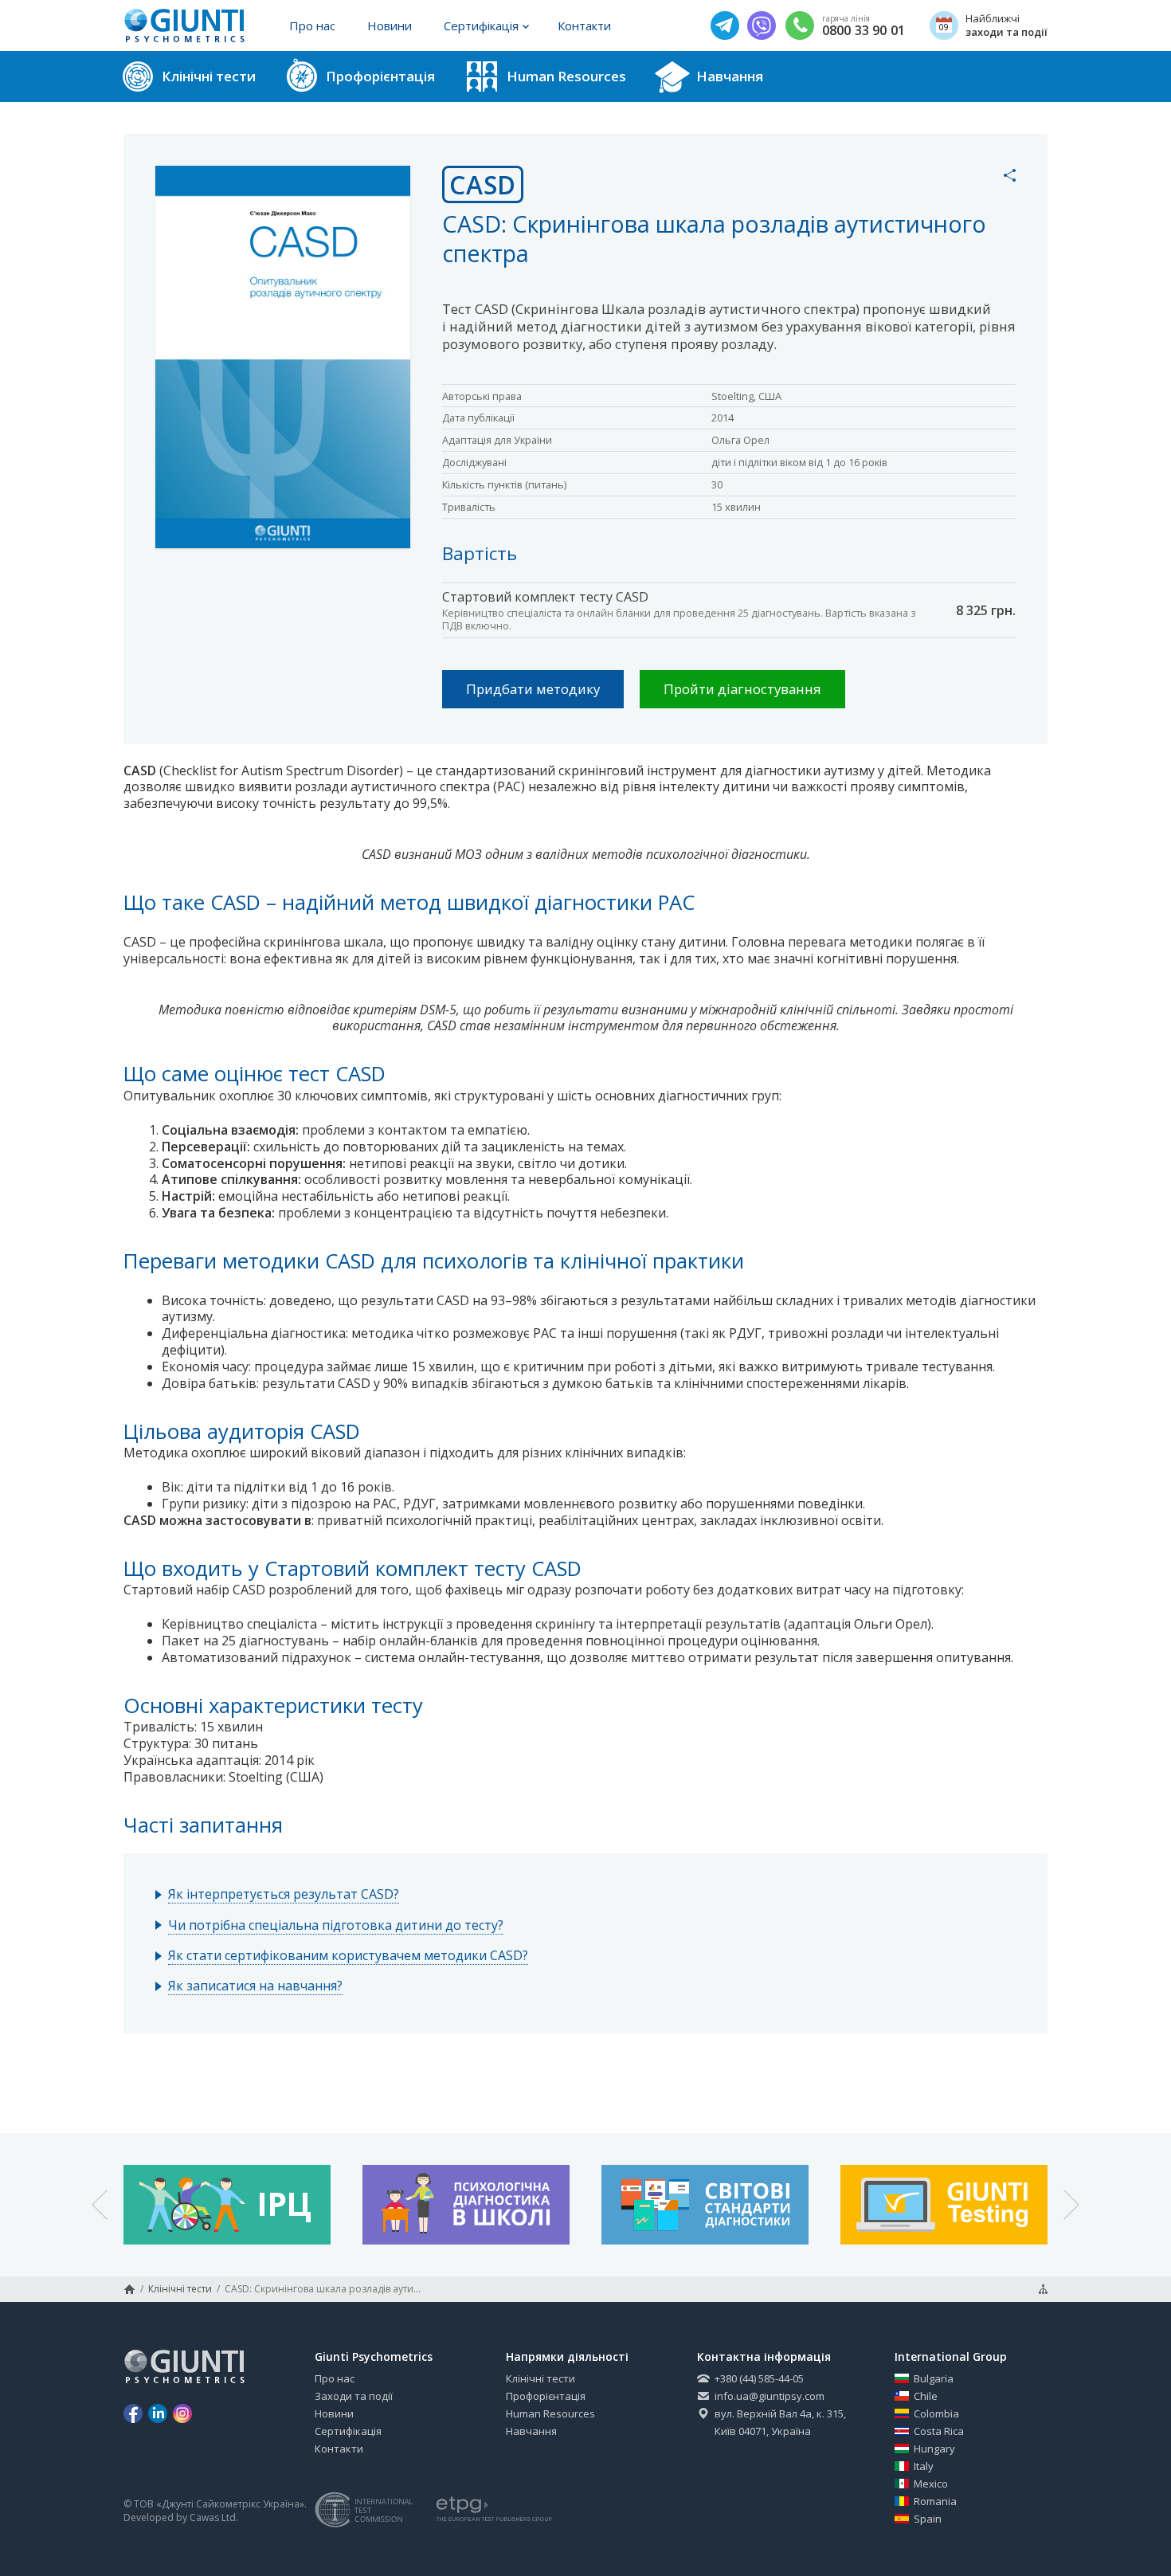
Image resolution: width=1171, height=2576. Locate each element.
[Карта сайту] (1043, 2289)
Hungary (934, 2449)
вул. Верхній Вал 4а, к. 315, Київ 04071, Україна (780, 2422)
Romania (935, 2501)
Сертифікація (481, 25)
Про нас (312, 25)
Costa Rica (939, 2431)
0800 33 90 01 (864, 31)
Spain (928, 2519)
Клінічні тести (180, 2289)
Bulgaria (934, 2378)
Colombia (936, 2413)
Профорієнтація (546, 2396)
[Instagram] (182, 2413)
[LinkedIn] (158, 2413)
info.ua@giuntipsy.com (770, 2396)
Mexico (931, 2484)
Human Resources (550, 2413)
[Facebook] (133, 2413)
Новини (390, 25)
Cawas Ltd (213, 2518)
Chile (926, 2396)
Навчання (531, 2431)
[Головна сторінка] (129, 2289)
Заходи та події (354, 2396)
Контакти (584, 25)
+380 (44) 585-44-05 (759, 2378)
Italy (924, 2466)
